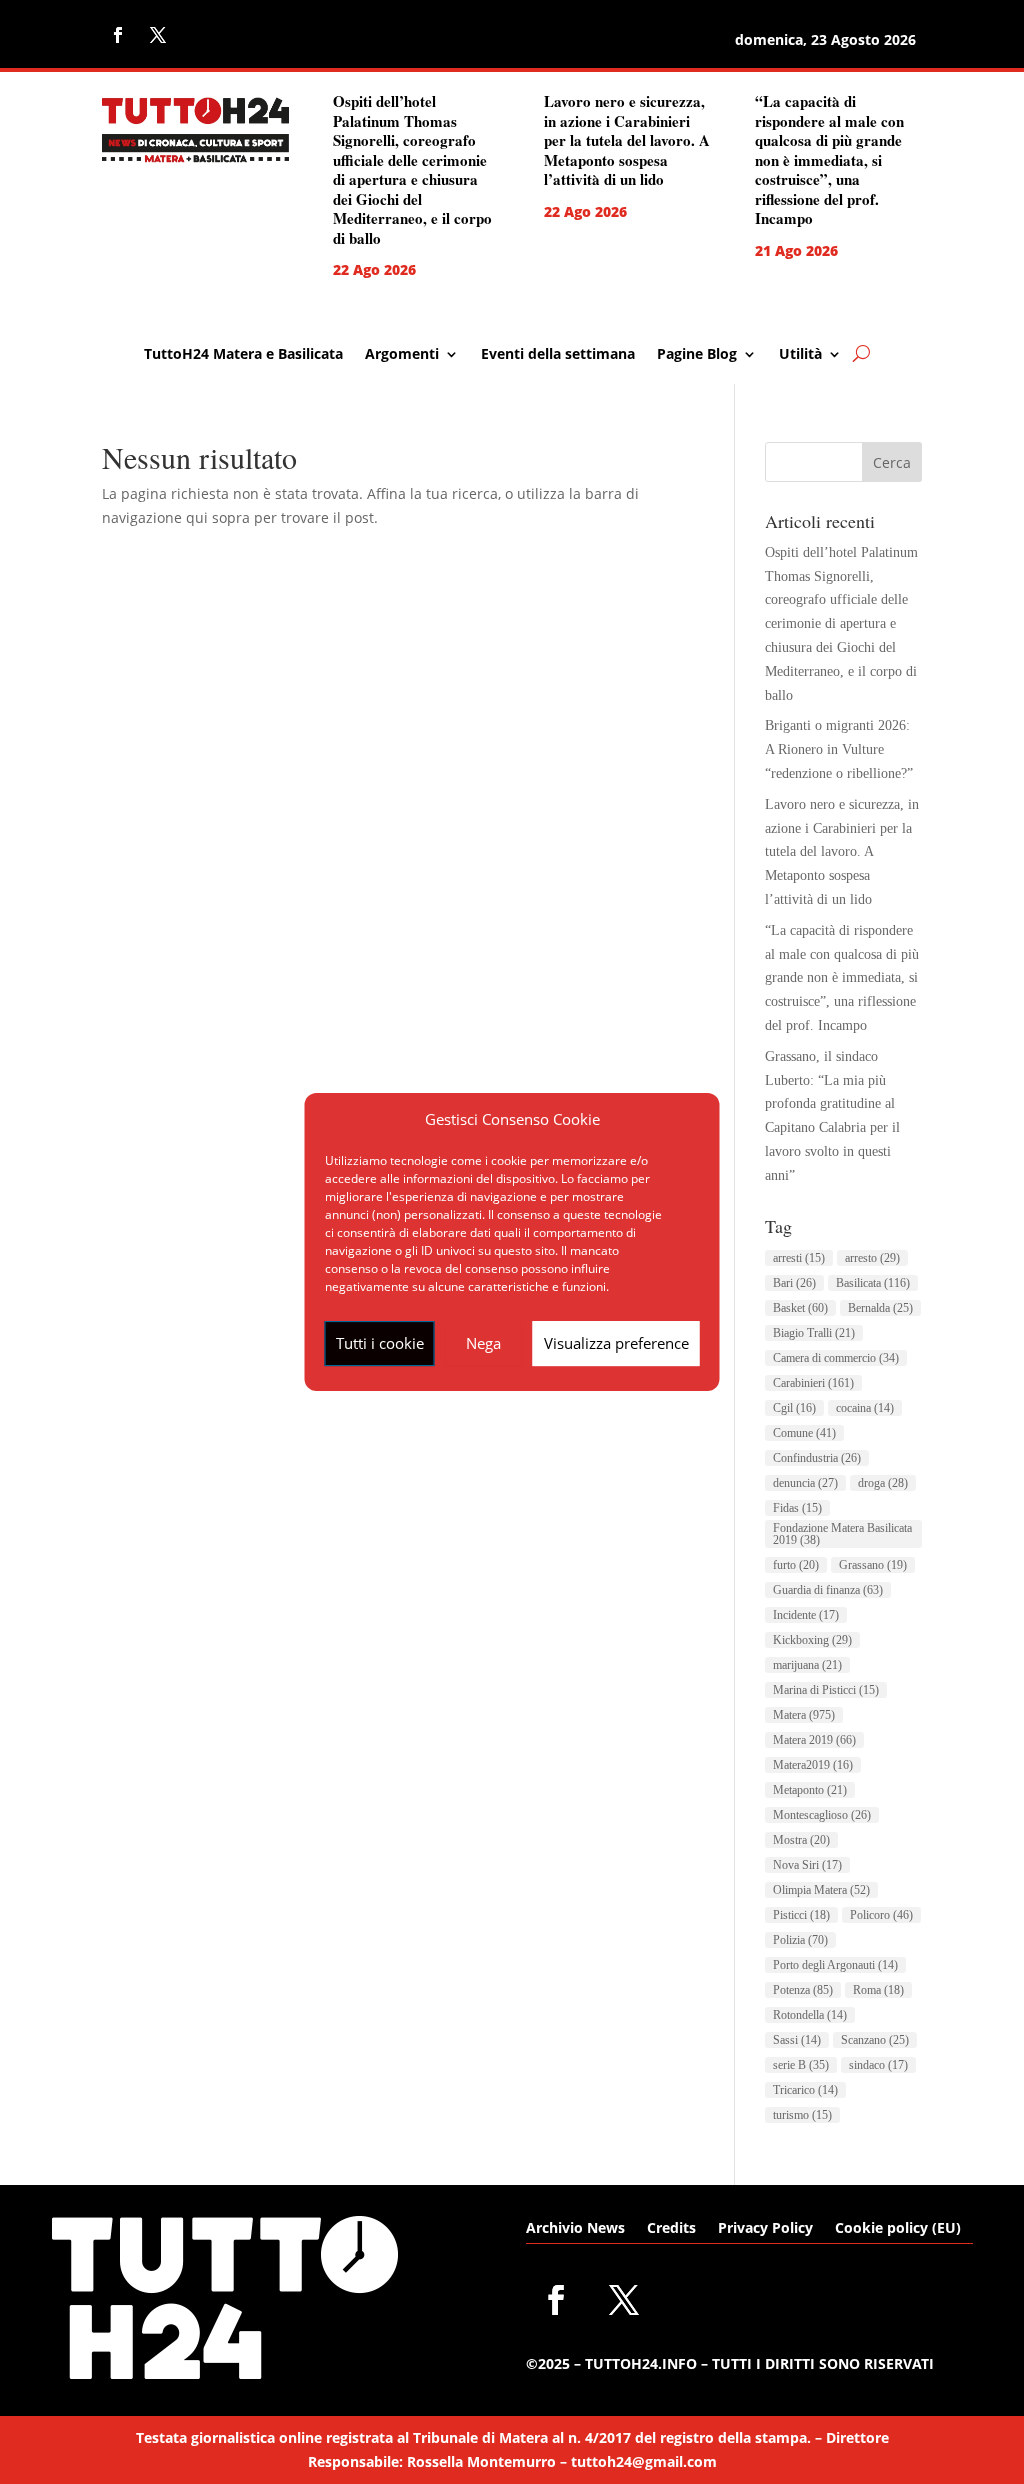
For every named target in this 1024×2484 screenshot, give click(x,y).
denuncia (805, 1483)
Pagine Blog (697, 355)
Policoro (881, 1915)
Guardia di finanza (828, 1590)
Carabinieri (813, 1383)
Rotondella (810, 2015)
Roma (878, 1990)
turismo (802, 2115)
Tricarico (805, 2090)
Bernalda (880, 1308)
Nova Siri (807, 1865)
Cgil (794, 1408)
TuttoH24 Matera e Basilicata (243, 355)
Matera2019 (813, 1765)
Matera (804, 1715)
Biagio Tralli (814, 1333)
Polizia (800, 1940)
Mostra (801, 1840)
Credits (671, 2229)
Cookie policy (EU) (898, 2229)
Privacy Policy (765, 2229)
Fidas (797, 1508)
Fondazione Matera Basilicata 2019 (842, 1534)
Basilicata (873, 1283)
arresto (872, 1258)
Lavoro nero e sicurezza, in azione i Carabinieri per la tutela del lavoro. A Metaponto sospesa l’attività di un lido (627, 140)
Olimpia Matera (821, 1890)
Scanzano (875, 2040)
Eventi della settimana (558, 355)
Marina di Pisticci (826, 1690)
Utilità (800, 355)
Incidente (806, 1615)
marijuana (807, 1665)
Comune (804, 1433)
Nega (483, 1343)
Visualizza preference (616, 1343)
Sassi (797, 2040)
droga (883, 1483)
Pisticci (801, 1915)
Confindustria (817, 1458)
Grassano (873, 1565)
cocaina (865, 1408)
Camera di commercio (836, 1358)
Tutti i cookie (380, 1343)
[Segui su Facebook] (118, 35)
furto (796, 1565)
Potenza (803, 1990)
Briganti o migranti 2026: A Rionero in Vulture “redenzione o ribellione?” (839, 749)
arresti (799, 1258)
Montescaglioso (822, 1815)
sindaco (878, 2065)
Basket (800, 1308)
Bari (794, 1283)
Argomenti (402, 355)
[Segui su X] (158, 35)
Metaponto (810, 1790)
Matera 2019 (814, 1740)
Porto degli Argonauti (835, 1965)
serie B (801, 2065)
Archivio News (575, 2229)
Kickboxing (812, 1640)
